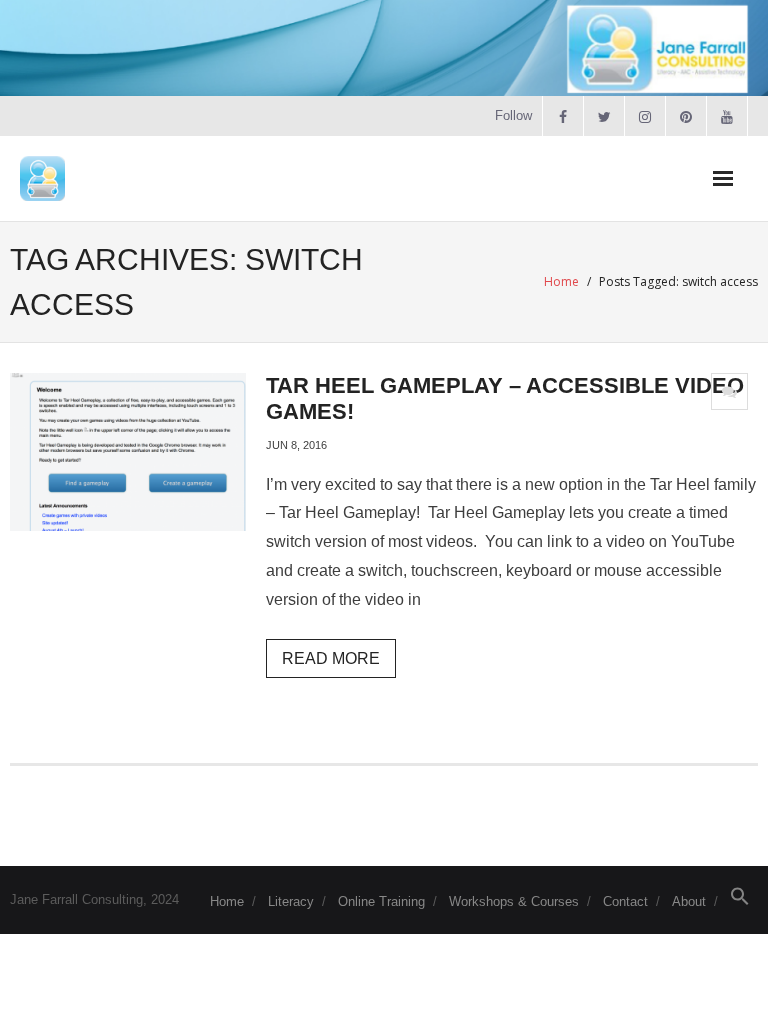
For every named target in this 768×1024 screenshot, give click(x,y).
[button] (740, 901)
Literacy (291, 901)
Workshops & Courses (514, 901)
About (689, 901)
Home (561, 281)
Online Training (381, 901)
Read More (331, 658)
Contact (625, 901)
